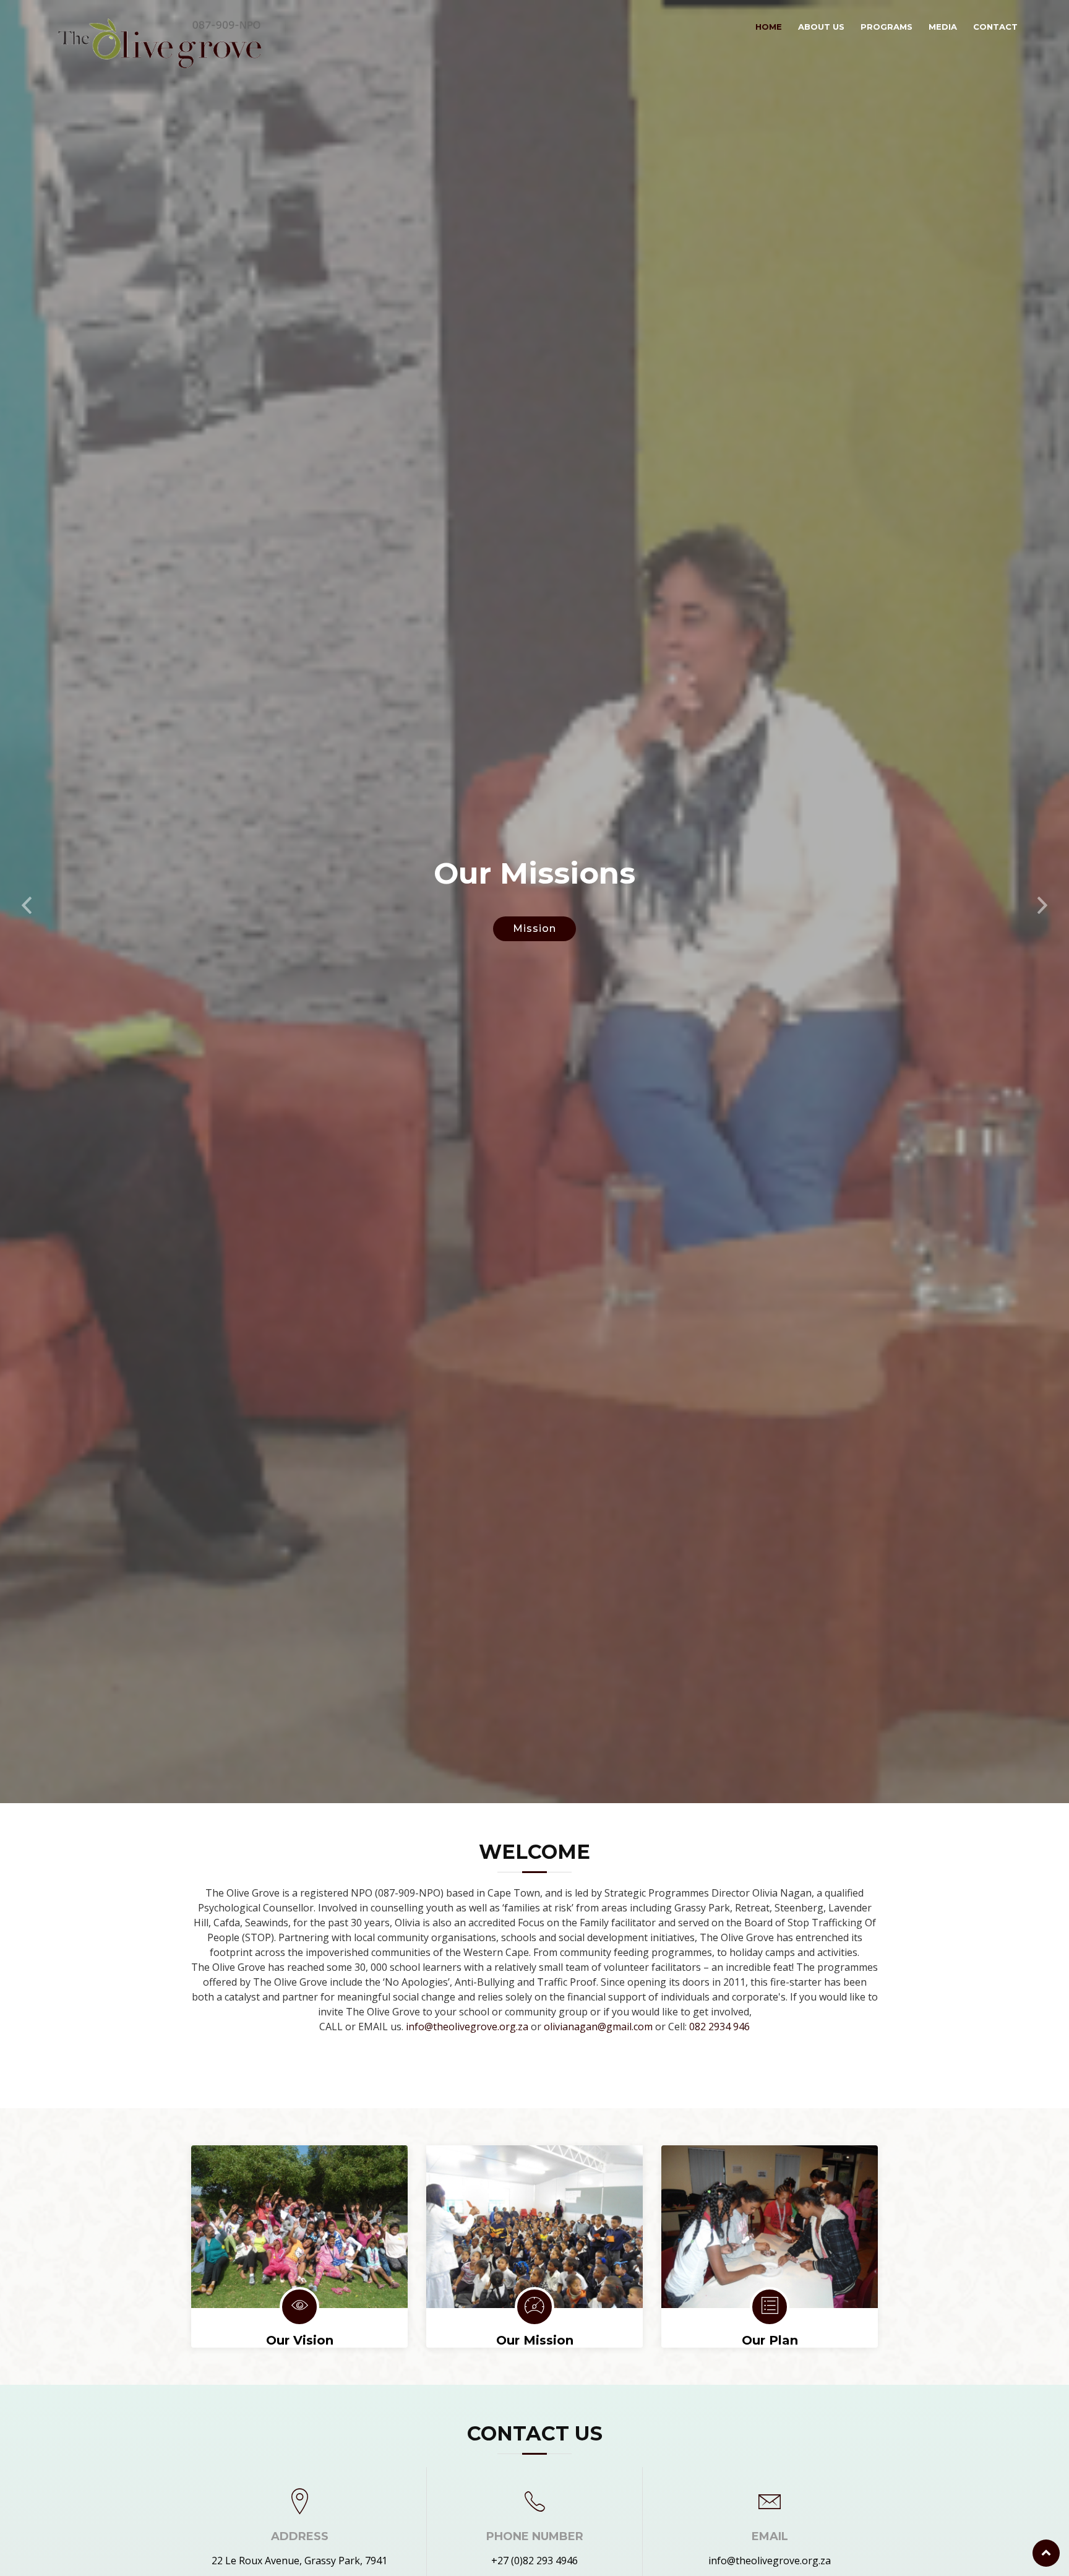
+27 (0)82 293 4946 (534, 2561)
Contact (995, 27)
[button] (27, 902)
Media (943, 27)
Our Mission (535, 2340)
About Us (821, 27)
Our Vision (300, 2340)
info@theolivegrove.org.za (467, 2027)
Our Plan (770, 2340)
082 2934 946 (719, 2027)
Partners (534, 928)
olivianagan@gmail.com (598, 2027)
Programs (887, 27)
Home (769, 27)
